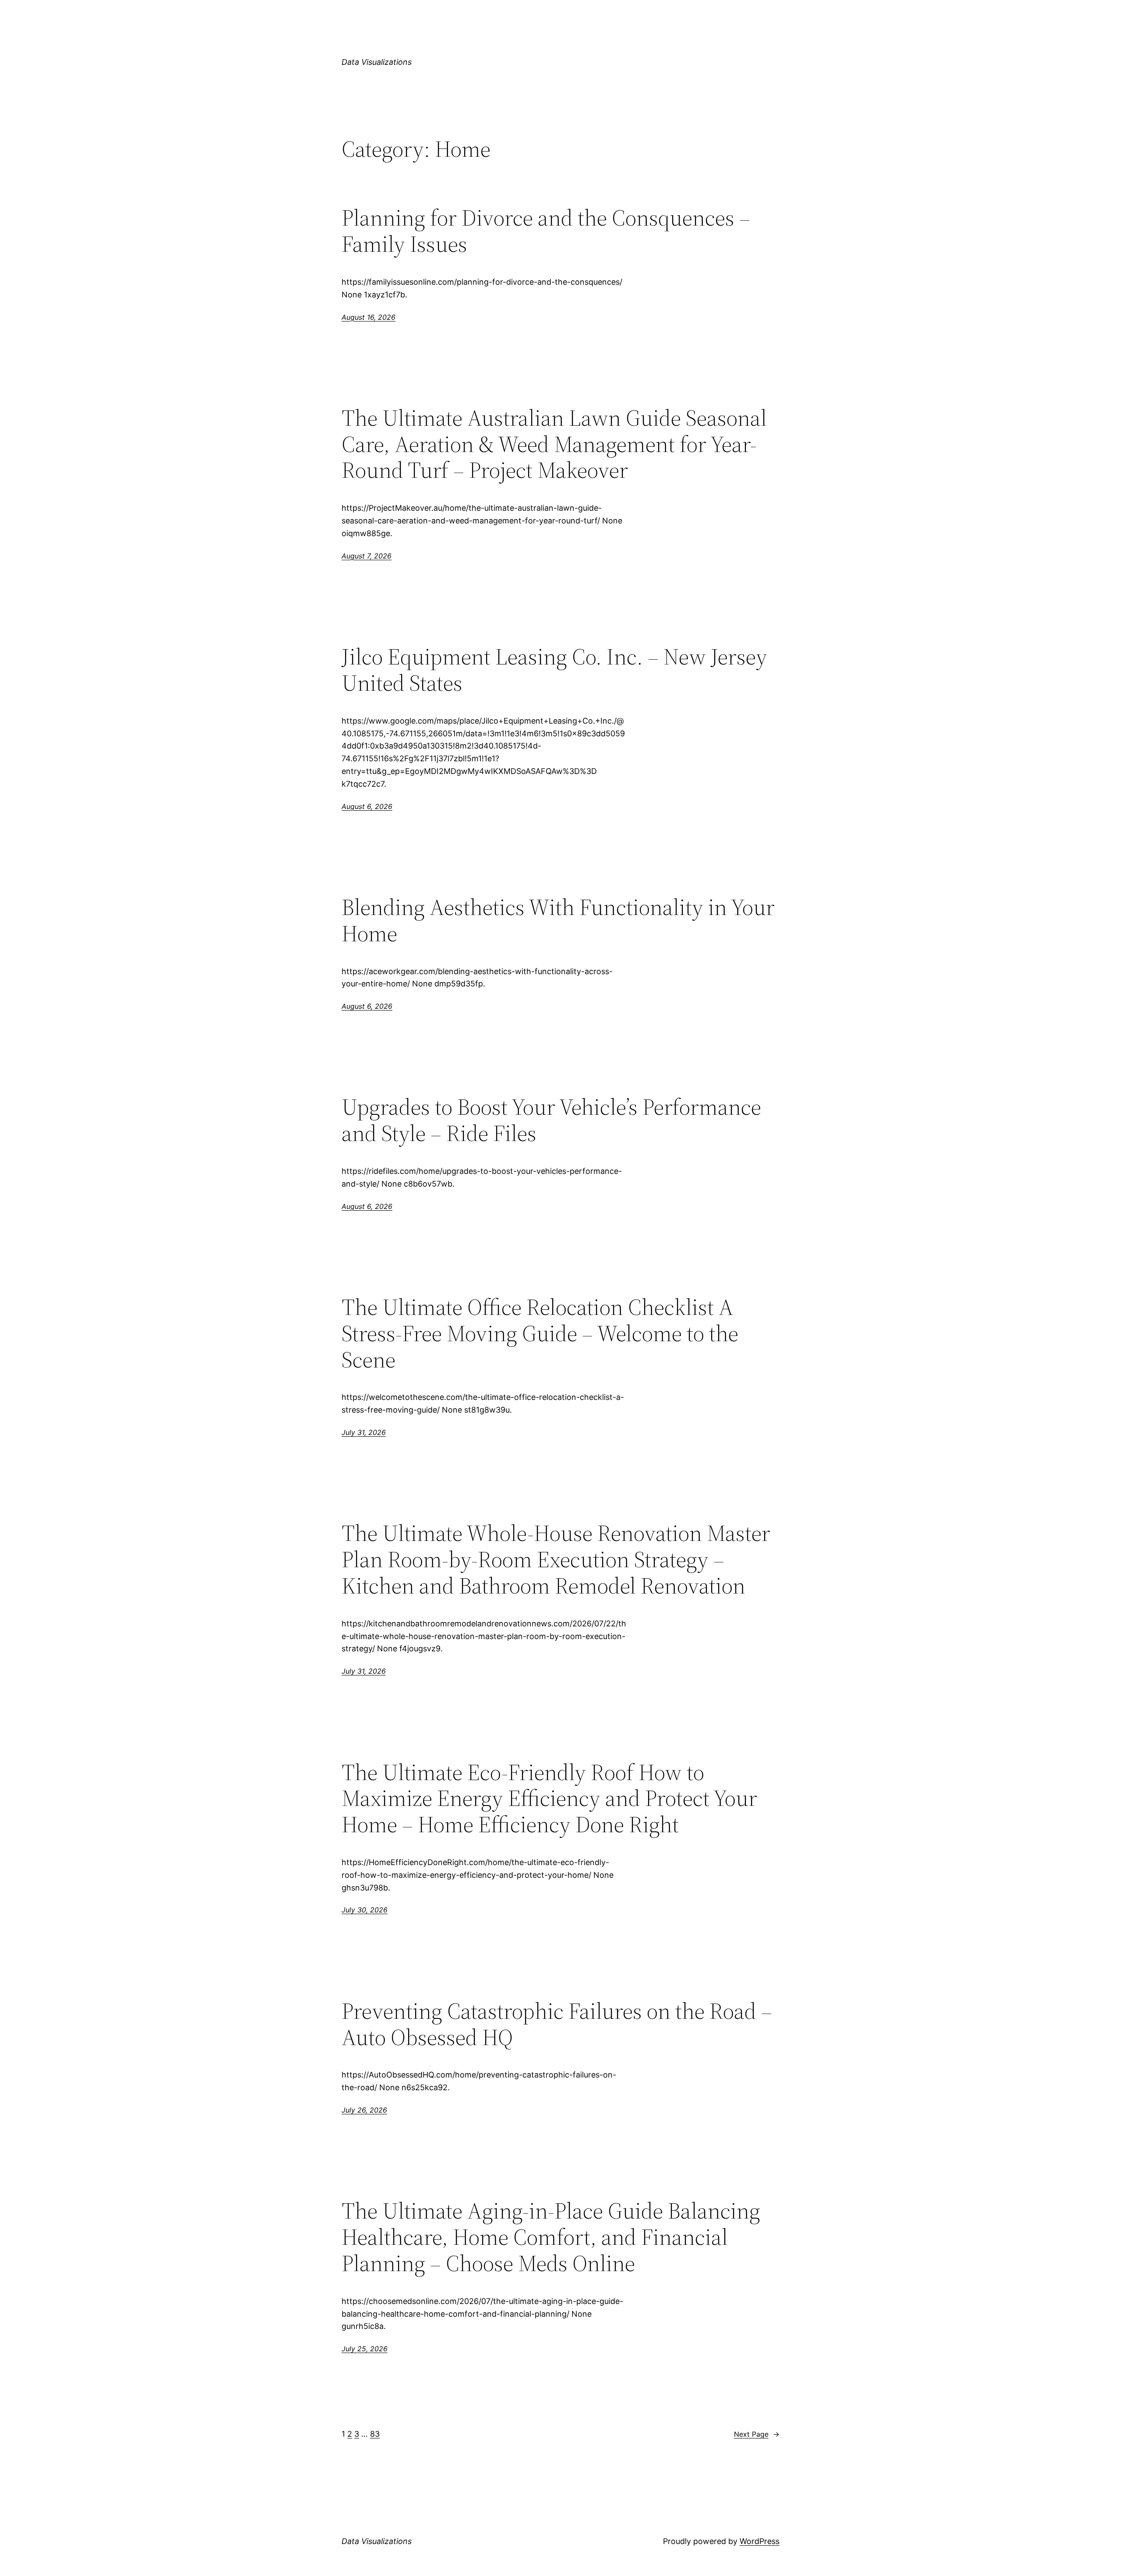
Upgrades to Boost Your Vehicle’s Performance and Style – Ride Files (551, 1120)
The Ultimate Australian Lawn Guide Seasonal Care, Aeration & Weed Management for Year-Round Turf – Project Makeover (554, 444)
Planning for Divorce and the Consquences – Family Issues (546, 231)
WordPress (760, 2541)
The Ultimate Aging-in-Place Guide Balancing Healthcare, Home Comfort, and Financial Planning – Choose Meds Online (551, 2237)
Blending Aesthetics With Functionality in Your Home (558, 920)
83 (375, 2434)
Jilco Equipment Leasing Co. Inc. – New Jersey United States (554, 670)
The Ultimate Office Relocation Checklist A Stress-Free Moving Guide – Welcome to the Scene (540, 1333)
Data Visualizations (377, 62)
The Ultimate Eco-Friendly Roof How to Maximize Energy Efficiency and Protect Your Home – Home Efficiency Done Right (549, 1798)
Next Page (757, 2434)
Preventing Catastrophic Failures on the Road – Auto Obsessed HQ (557, 2024)
